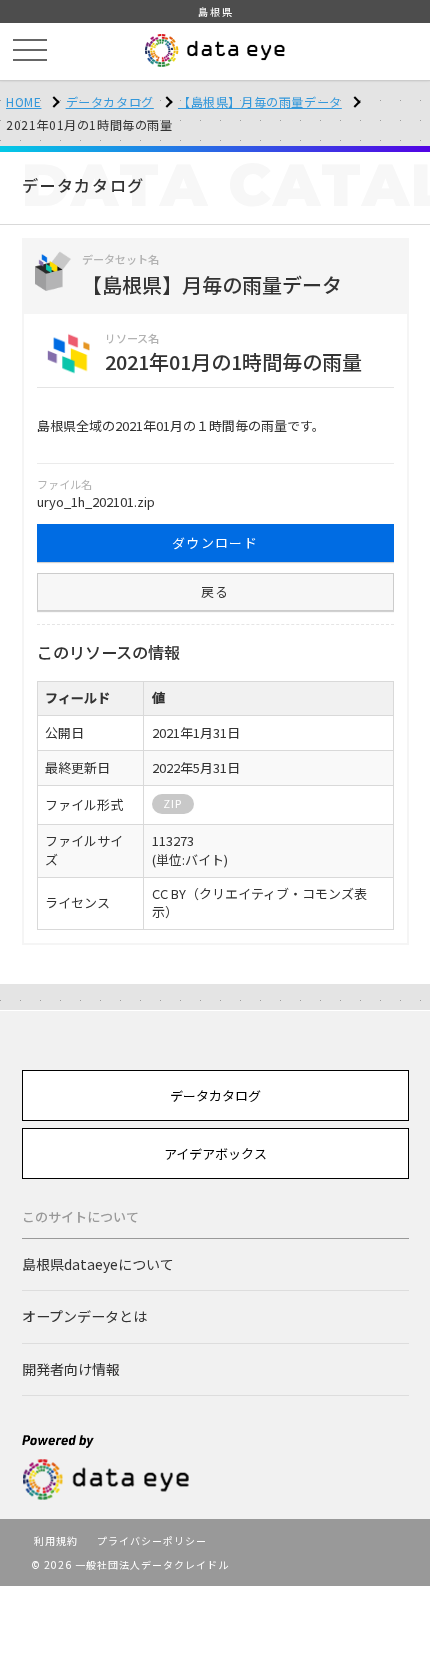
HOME (23, 101)
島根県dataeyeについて (98, 1264)
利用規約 (56, 1540)
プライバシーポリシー (152, 1540)
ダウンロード (215, 542)
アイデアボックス (215, 1153)
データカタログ (110, 101)
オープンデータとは (84, 1316)
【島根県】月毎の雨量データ (260, 101)
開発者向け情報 (71, 1369)
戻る (215, 591)
